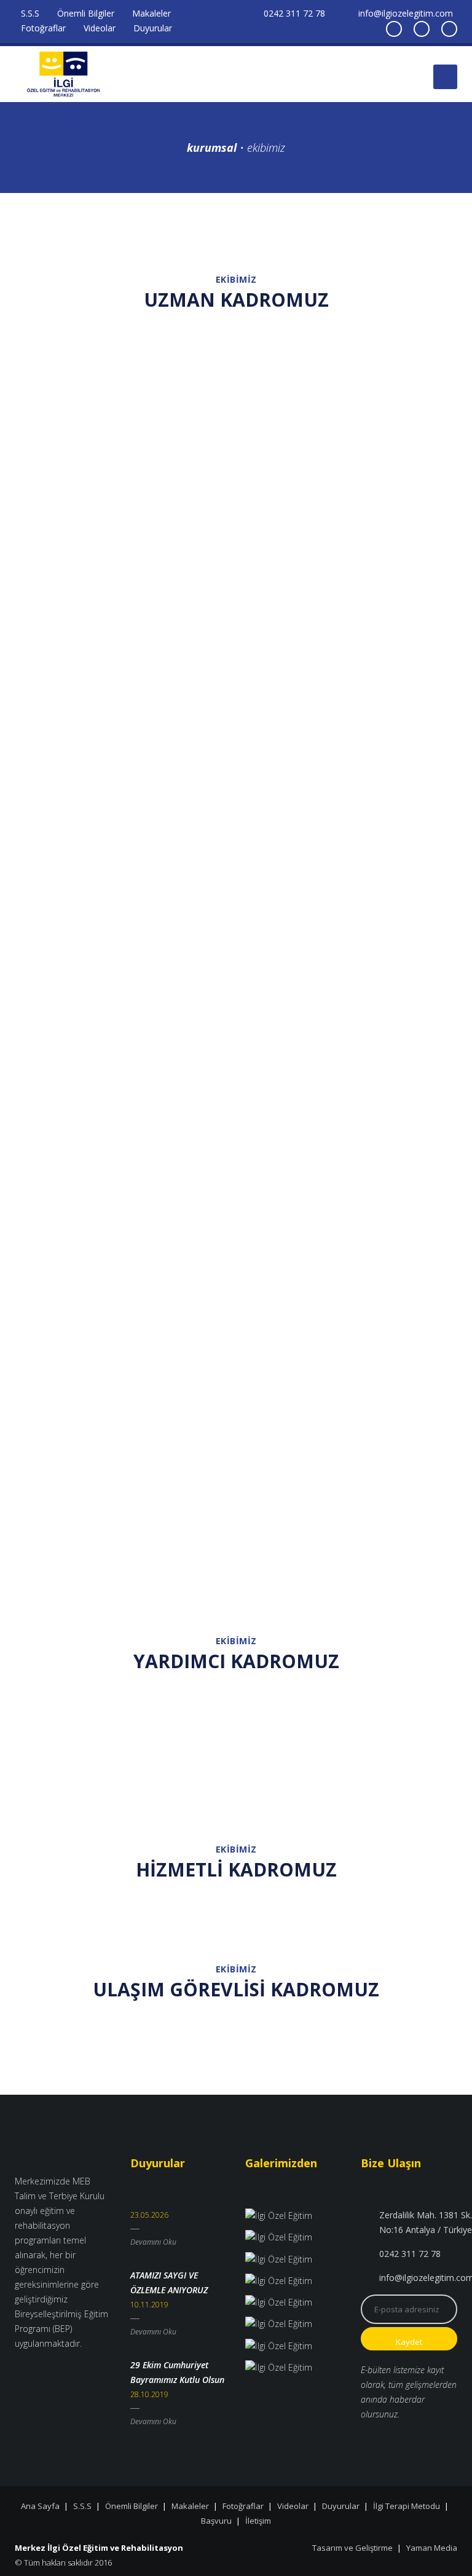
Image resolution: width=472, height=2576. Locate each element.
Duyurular (153, 28)
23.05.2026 (149, 2215)
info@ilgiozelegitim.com (406, 13)
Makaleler (151, 13)
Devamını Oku (153, 2242)
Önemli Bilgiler (86, 13)
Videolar (100, 28)
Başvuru (216, 2521)
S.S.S (30, 13)
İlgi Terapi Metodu (407, 2506)
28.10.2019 (149, 2394)
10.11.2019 (149, 2305)
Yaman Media (432, 2548)
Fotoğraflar (43, 28)
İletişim (258, 2521)
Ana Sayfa (40, 2506)
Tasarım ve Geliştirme (352, 2548)
